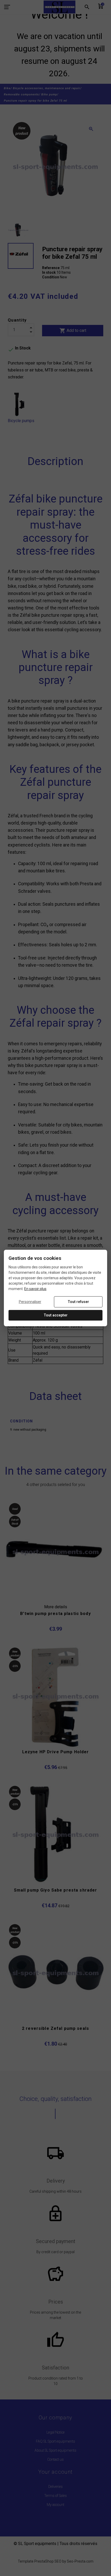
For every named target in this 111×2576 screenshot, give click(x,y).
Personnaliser (30, 1302)
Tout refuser (78, 1302)
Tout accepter (56, 1315)
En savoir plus (35, 1289)
